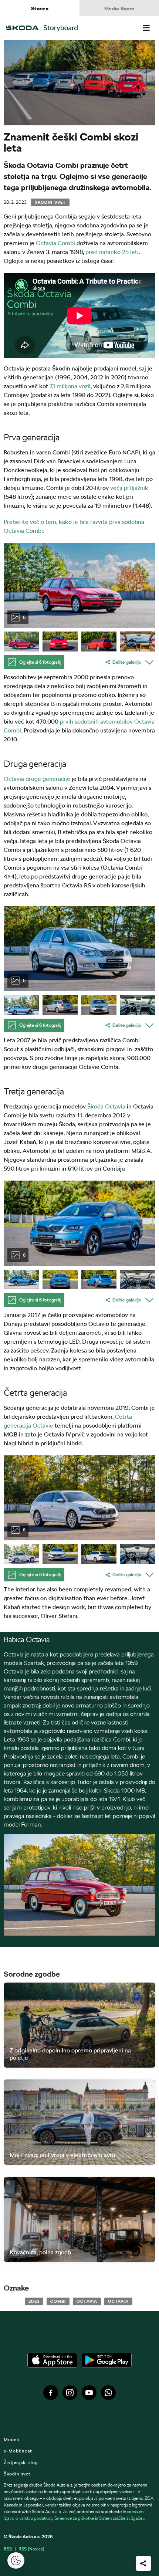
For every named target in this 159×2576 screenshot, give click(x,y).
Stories (40, 9)
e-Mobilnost (18, 2451)
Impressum (133, 2511)
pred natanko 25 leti (112, 252)
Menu (146, 28)
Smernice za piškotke (74, 2518)
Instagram (70, 2393)
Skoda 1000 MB (124, 1790)
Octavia (87, 2301)
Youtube (89, 2393)
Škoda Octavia (106, 1106)
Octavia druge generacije (38, 779)
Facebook (51, 2393)
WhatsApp (108, 2393)
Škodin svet (50, 202)
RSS (8, 2549)
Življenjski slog (21, 2462)
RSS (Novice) (31, 2549)
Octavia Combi (55, 243)
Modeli (12, 2439)
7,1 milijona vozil (70, 386)
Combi (58, 2301)
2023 (34, 2301)
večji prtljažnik (129, 488)
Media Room (119, 9)
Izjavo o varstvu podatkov (28, 2518)
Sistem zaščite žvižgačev (122, 2518)
